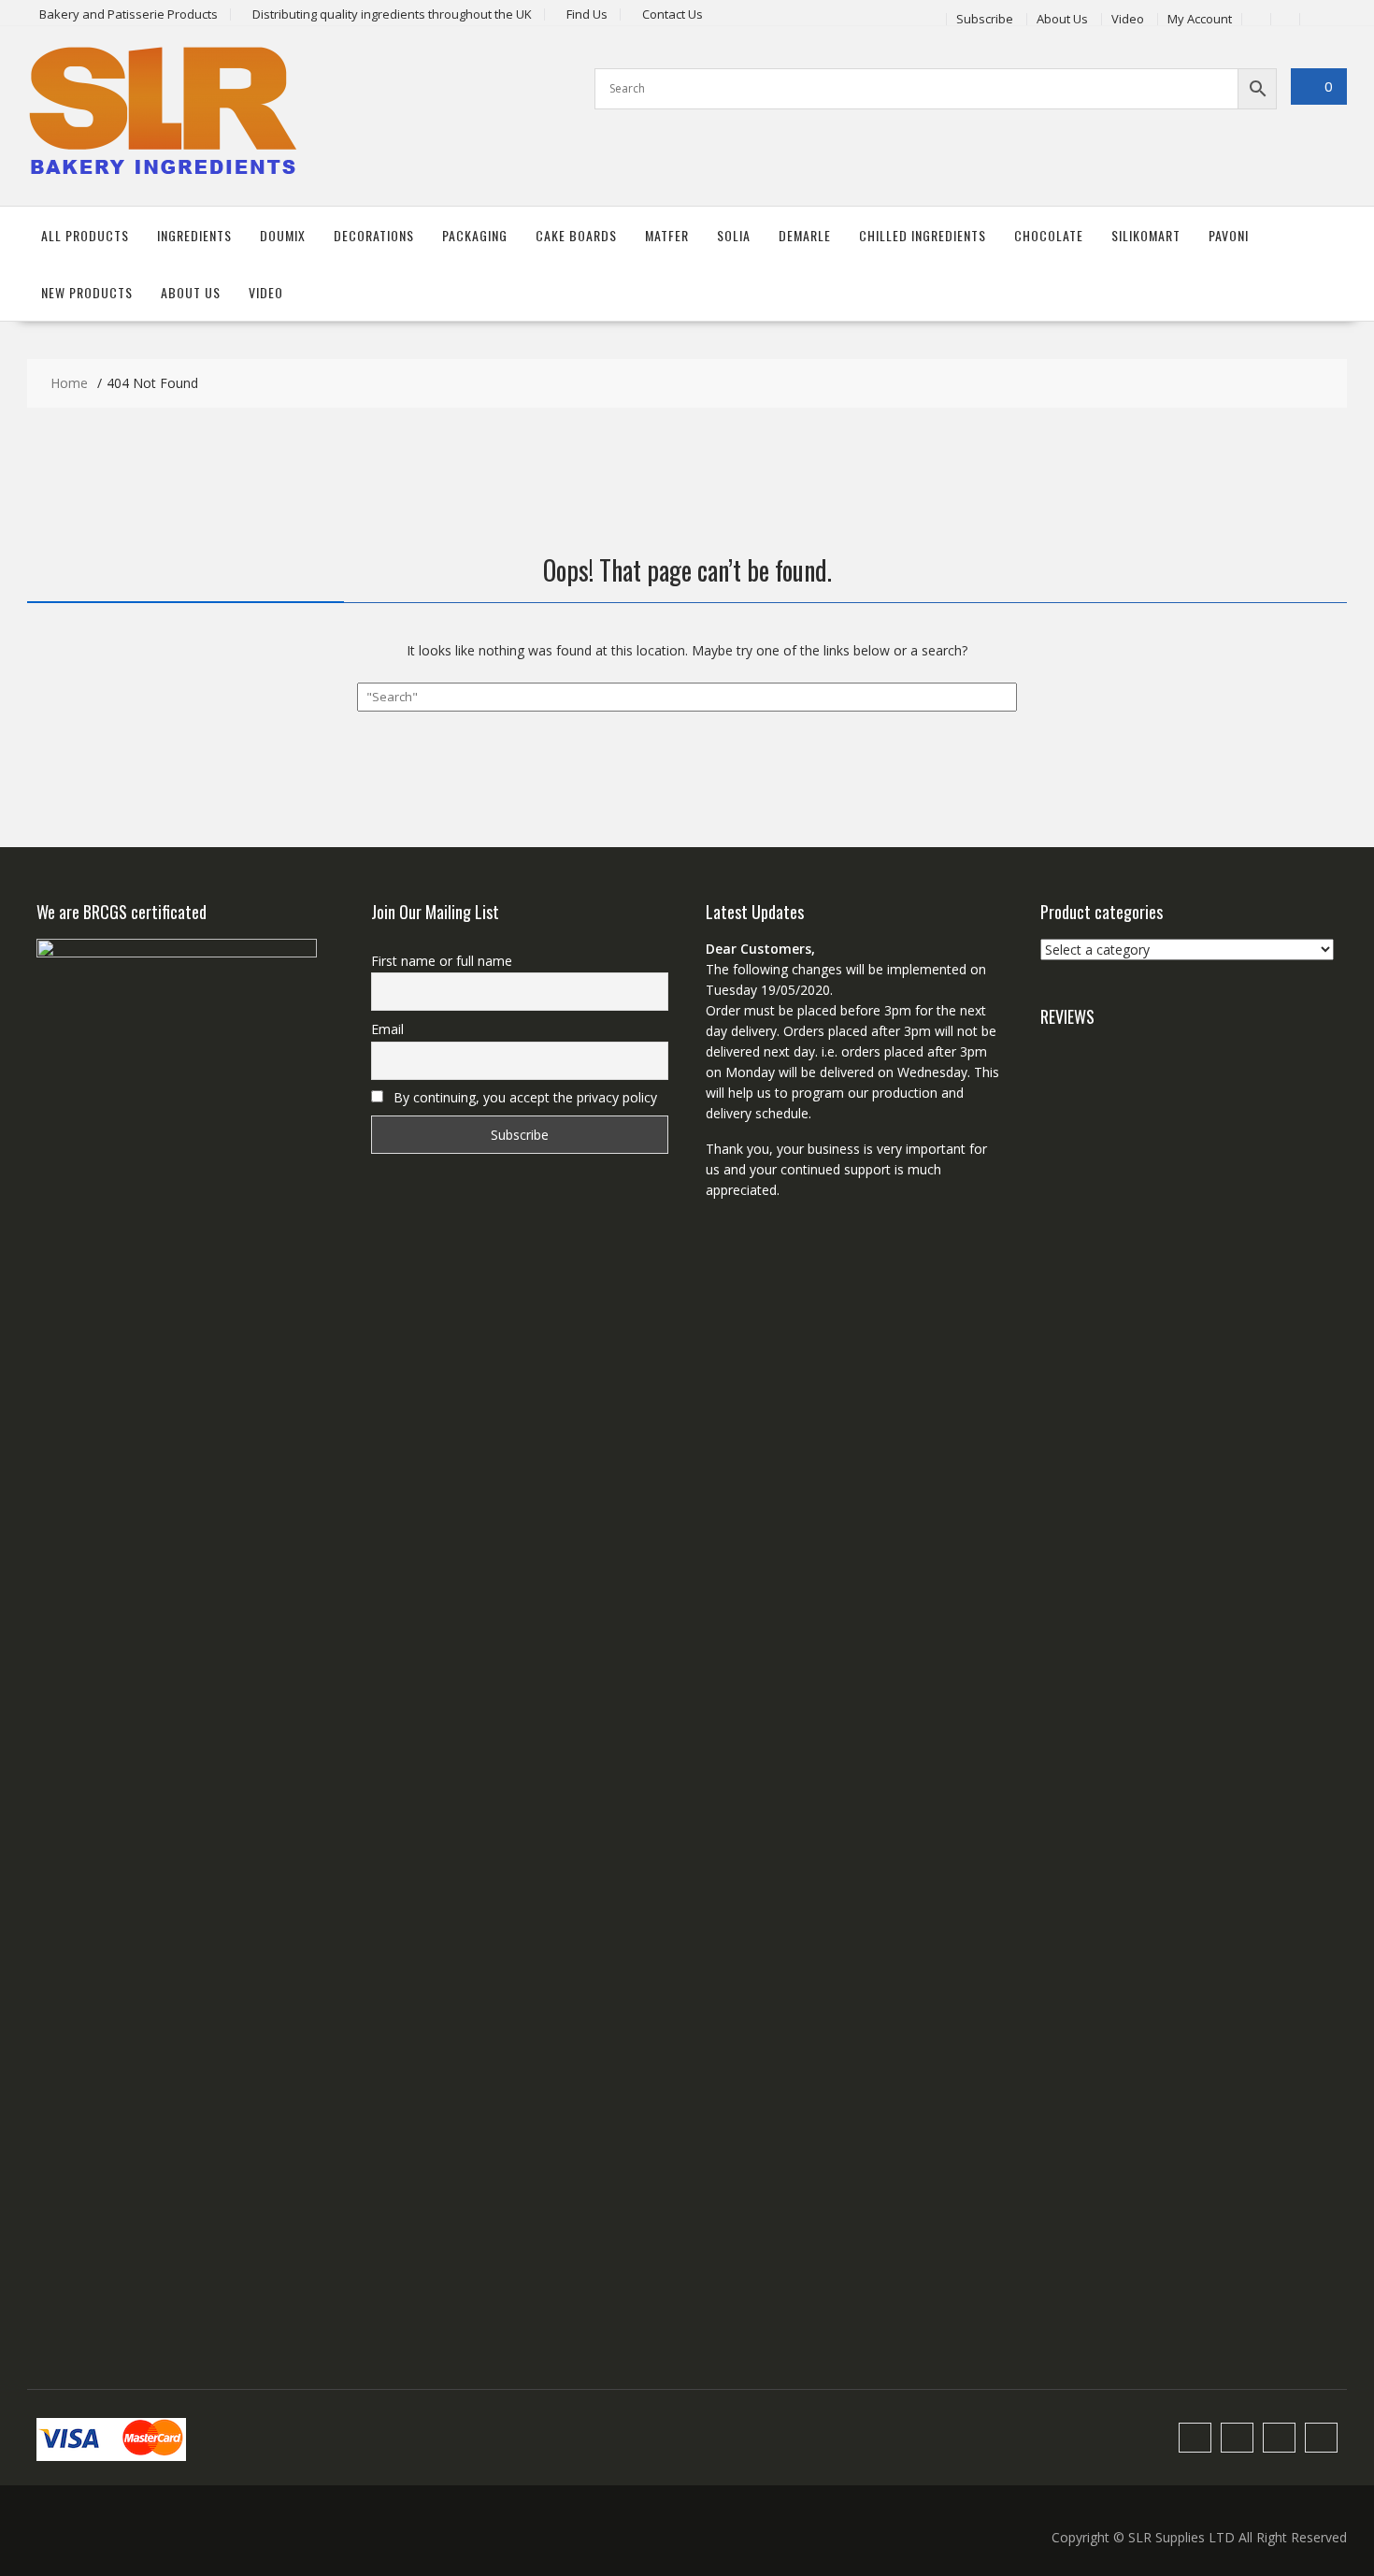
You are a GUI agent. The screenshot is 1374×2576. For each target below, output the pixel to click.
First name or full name (442, 961)
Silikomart (1146, 235)
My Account (1200, 19)
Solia (734, 235)
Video (1128, 19)
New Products (87, 292)
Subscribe (985, 19)
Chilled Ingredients (923, 235)
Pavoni (1229, 235)
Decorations (374, 235)
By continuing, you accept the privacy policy (523, 1097)
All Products (85, 235)
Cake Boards (576, 235)
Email (387, 1029)
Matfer (667, 235)
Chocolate (1049, 235)
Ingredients (194, 235)
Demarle (805, 235)
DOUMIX (283, 235)
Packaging (475, 235)
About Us (1062, 19)
